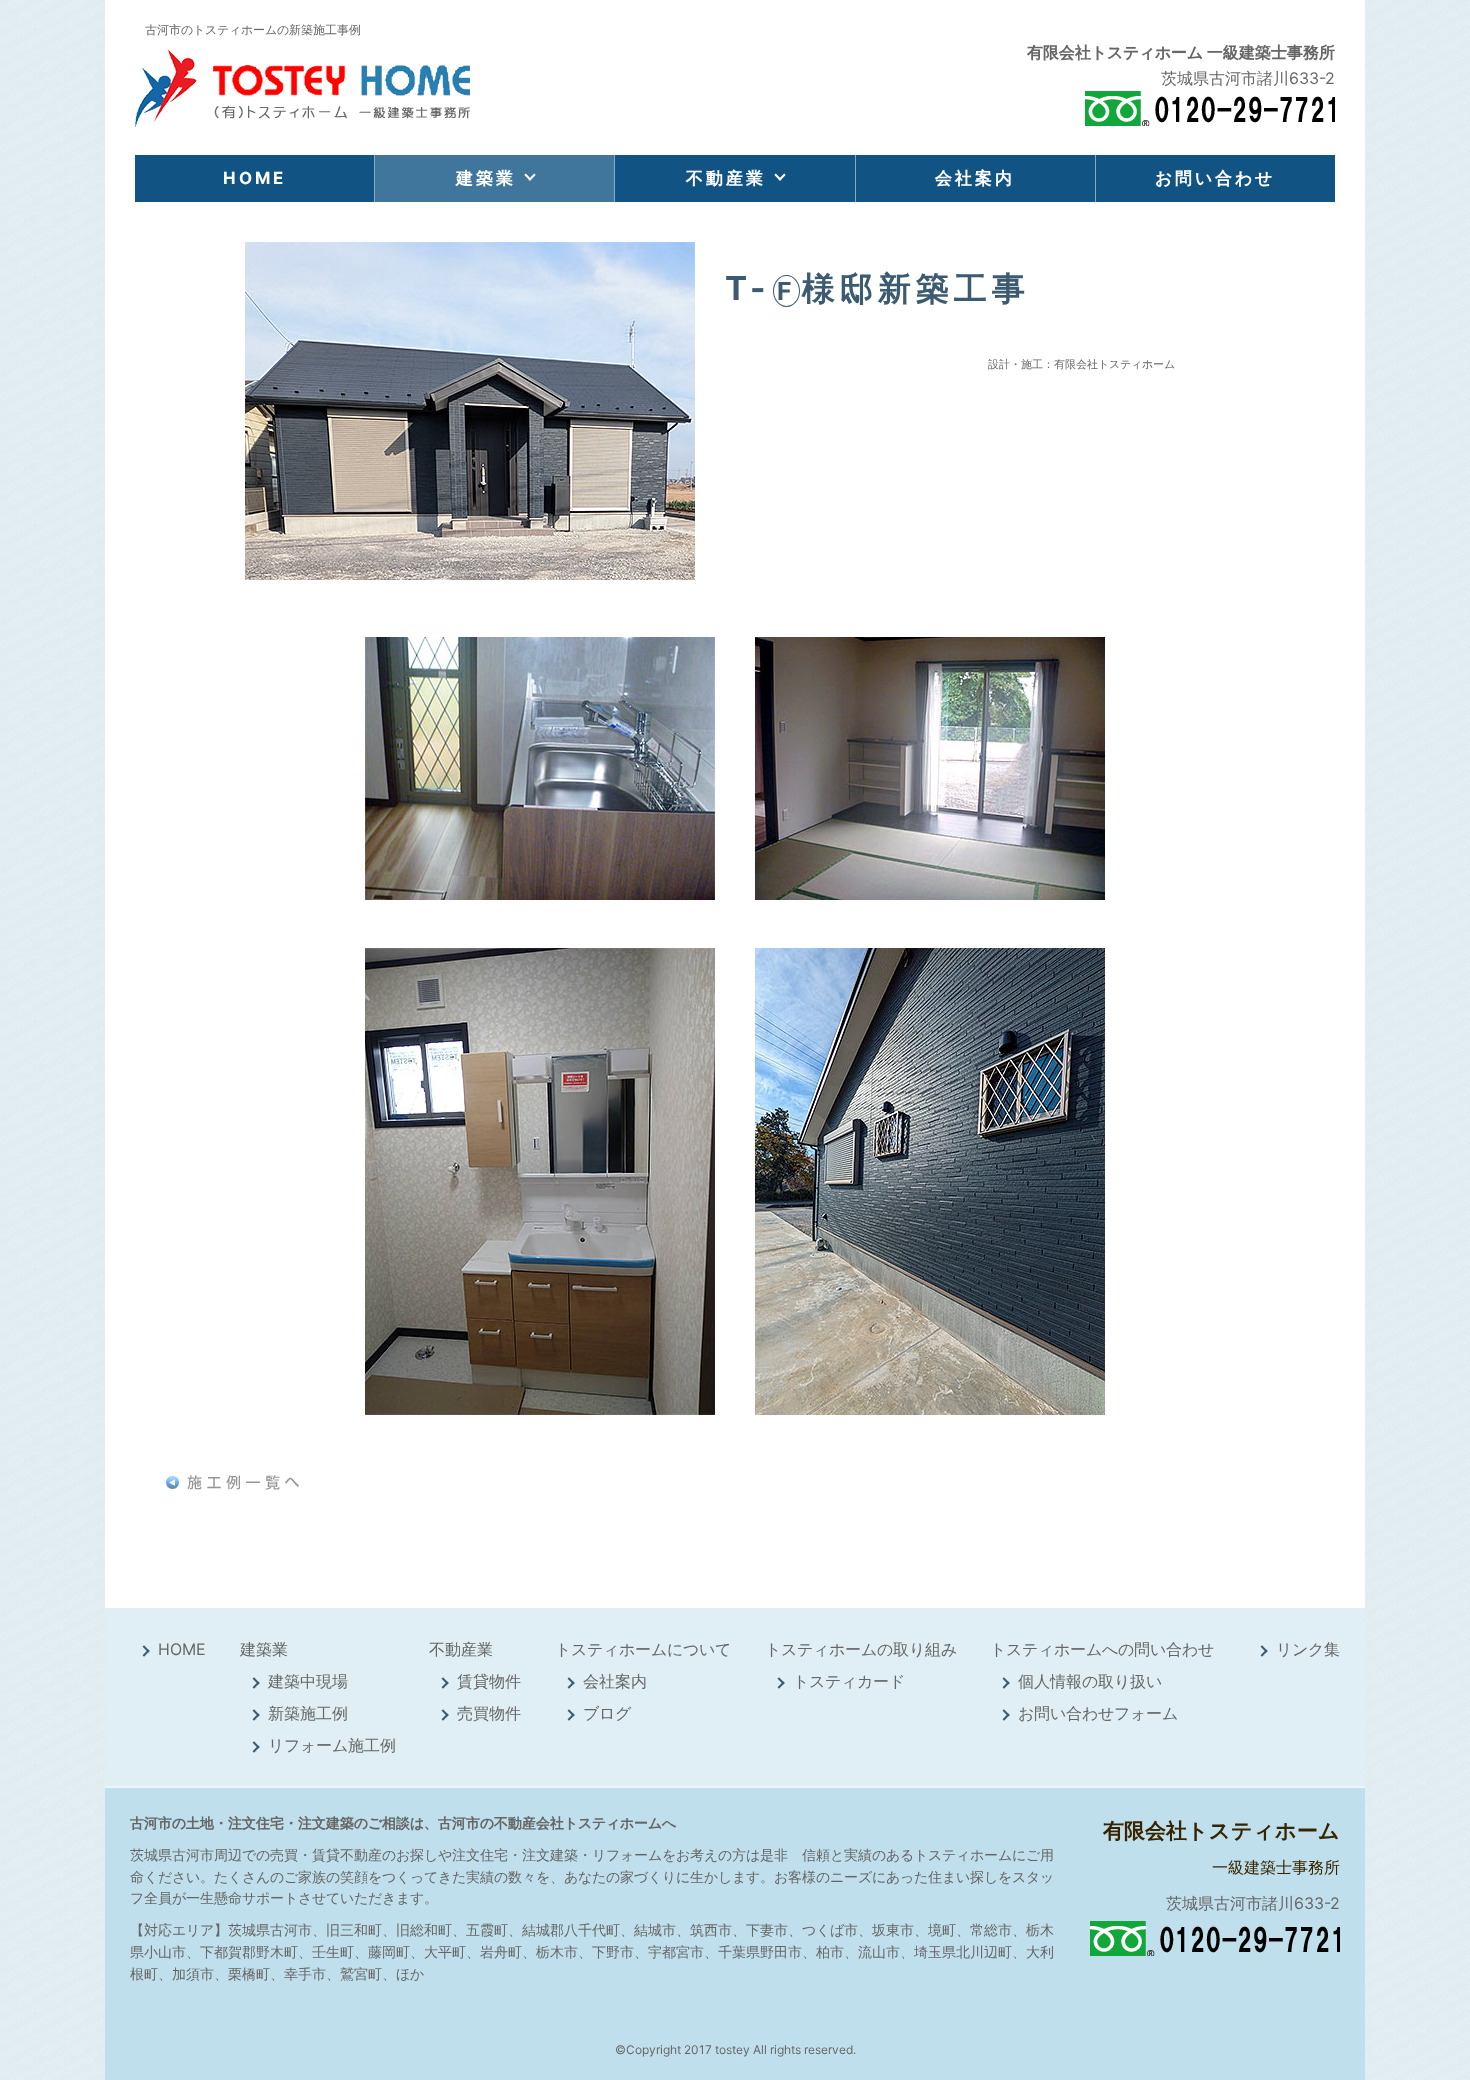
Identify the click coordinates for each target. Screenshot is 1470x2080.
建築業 (486, 178)
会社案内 (975, 178)
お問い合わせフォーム (1098, 1713)
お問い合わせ (1215, 178)
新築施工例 (308, 1713)
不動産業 (726, 178)
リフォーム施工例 (332, 1745)
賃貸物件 (489, 1681)
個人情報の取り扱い (1090, 1681)
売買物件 (489, 1713)
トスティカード (849, 1681)
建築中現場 (308, 1681)
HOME (254, 178)
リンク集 (1308, 1649)
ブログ (607, 1713)
